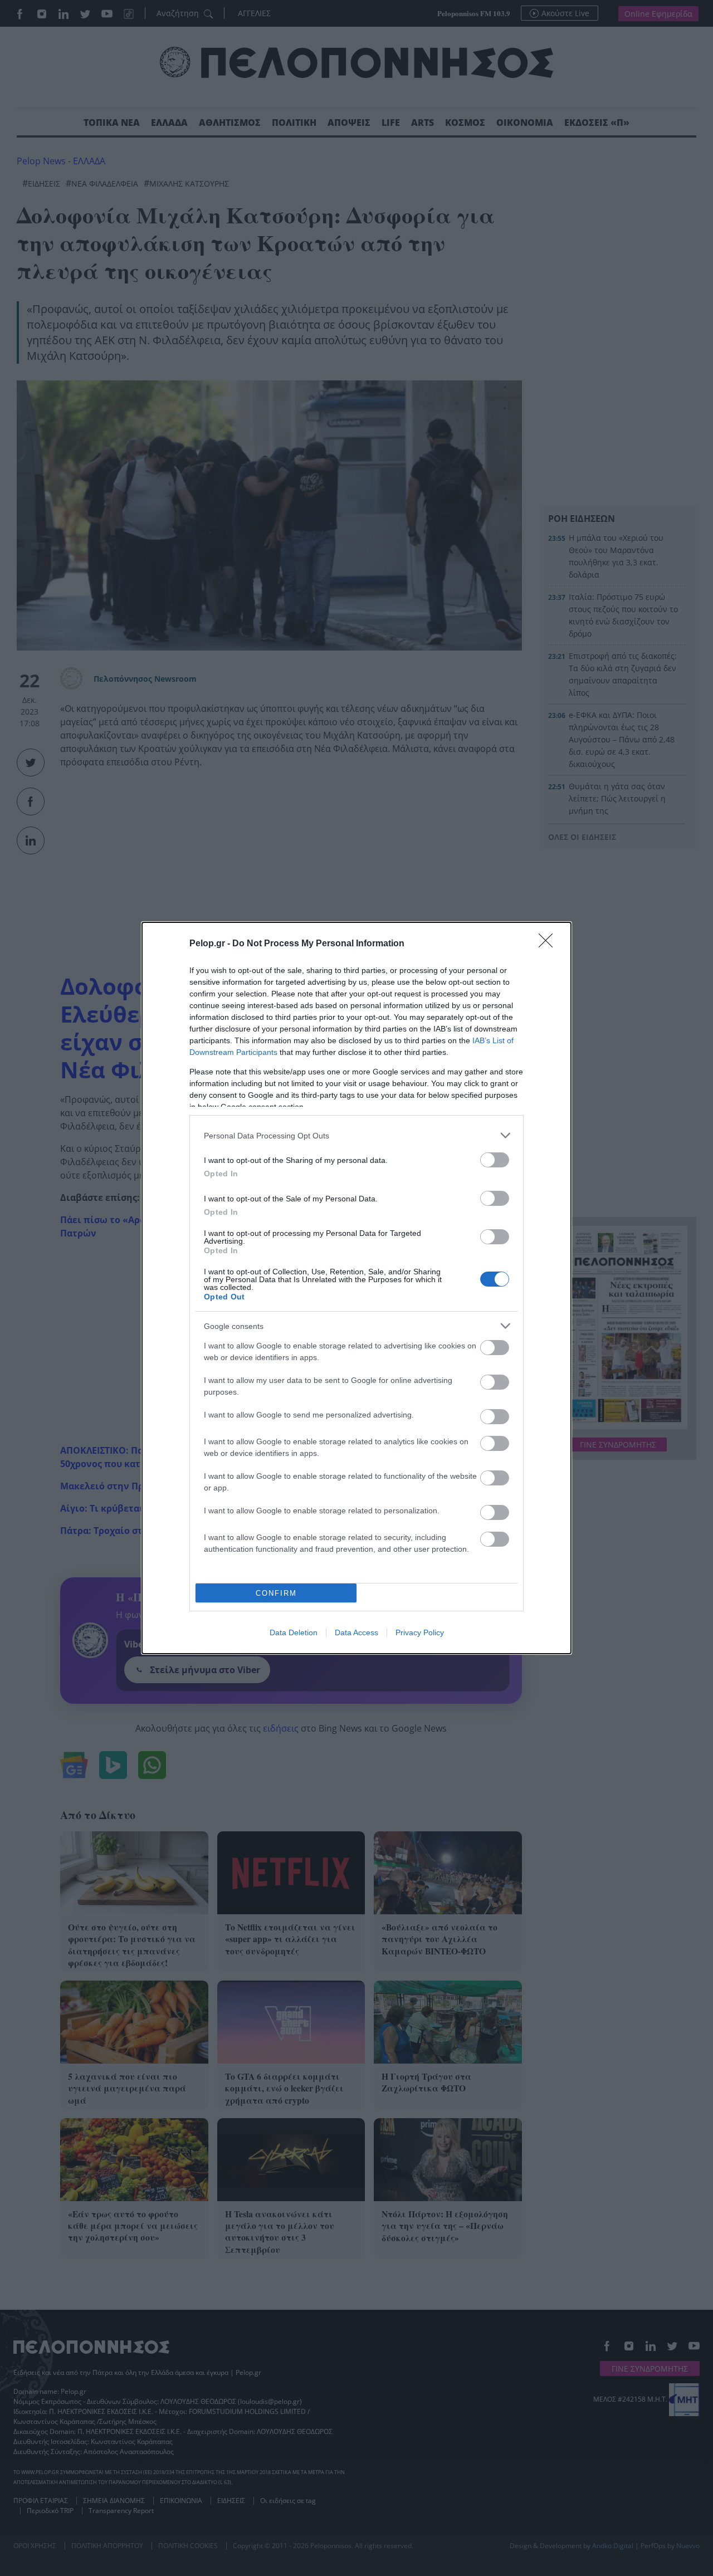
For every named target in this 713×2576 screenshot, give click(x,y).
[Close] (549, 944)
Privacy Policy (420, 1632)
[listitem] (356, 1135)
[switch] (495, 1160)
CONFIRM (276, 1593)
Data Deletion (294, 1632)
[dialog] (356, 1288)
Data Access (356, 1632)
